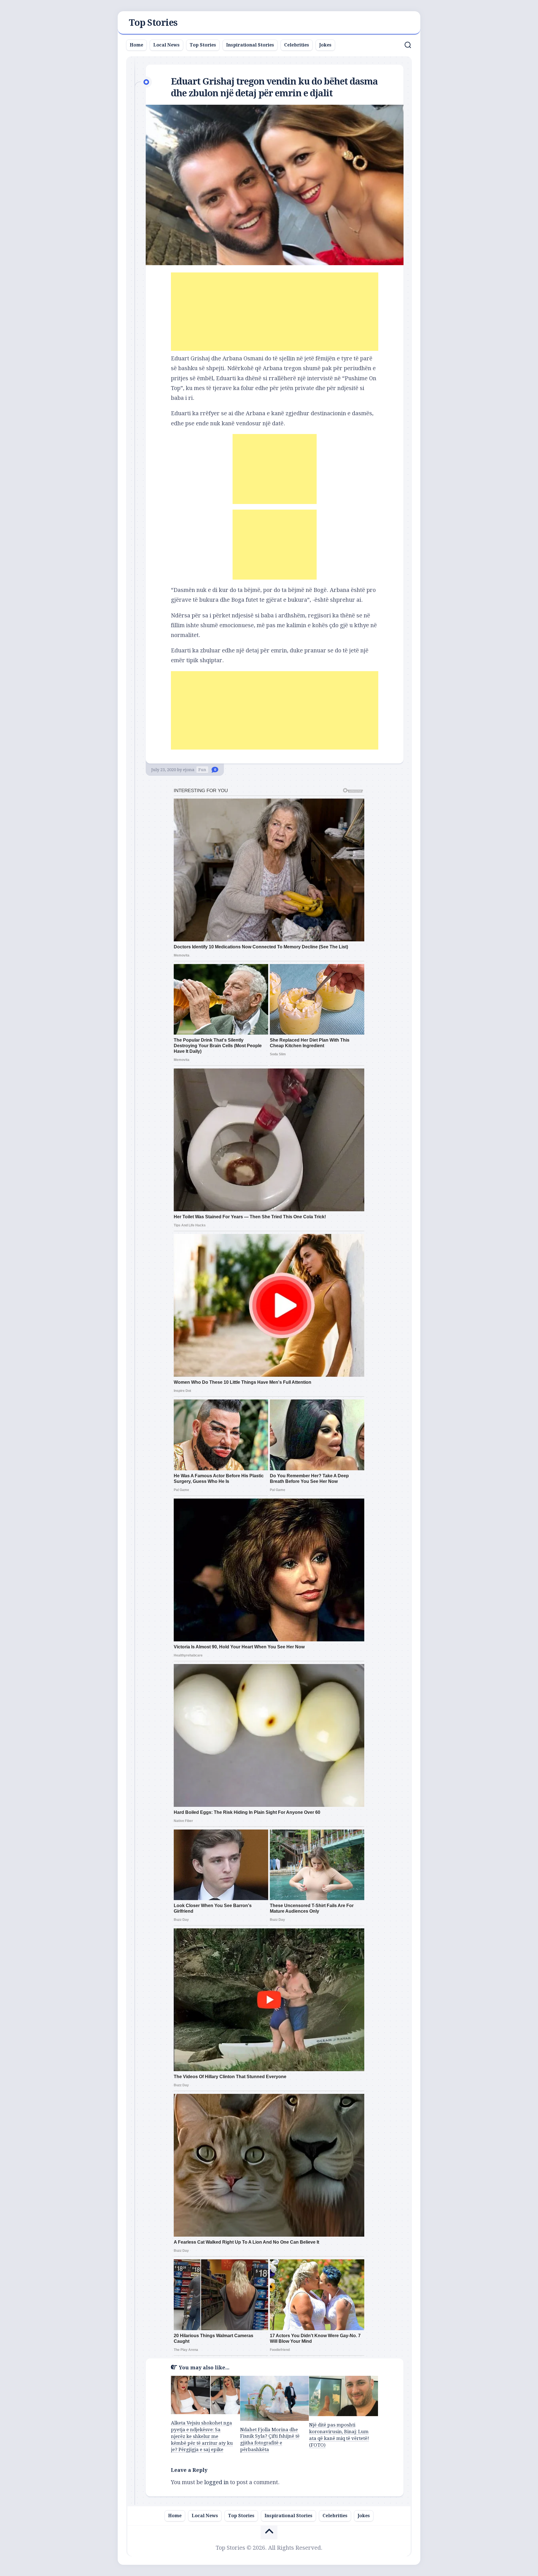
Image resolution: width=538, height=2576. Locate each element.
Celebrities (297, 45)
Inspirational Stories (250, 45)
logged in (216, 2482)
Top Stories (153, 23)
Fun (202, 770)
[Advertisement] (275, 312)
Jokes (325, 45)
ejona (189, 770)
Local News (166, 45)
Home (136, 45)
